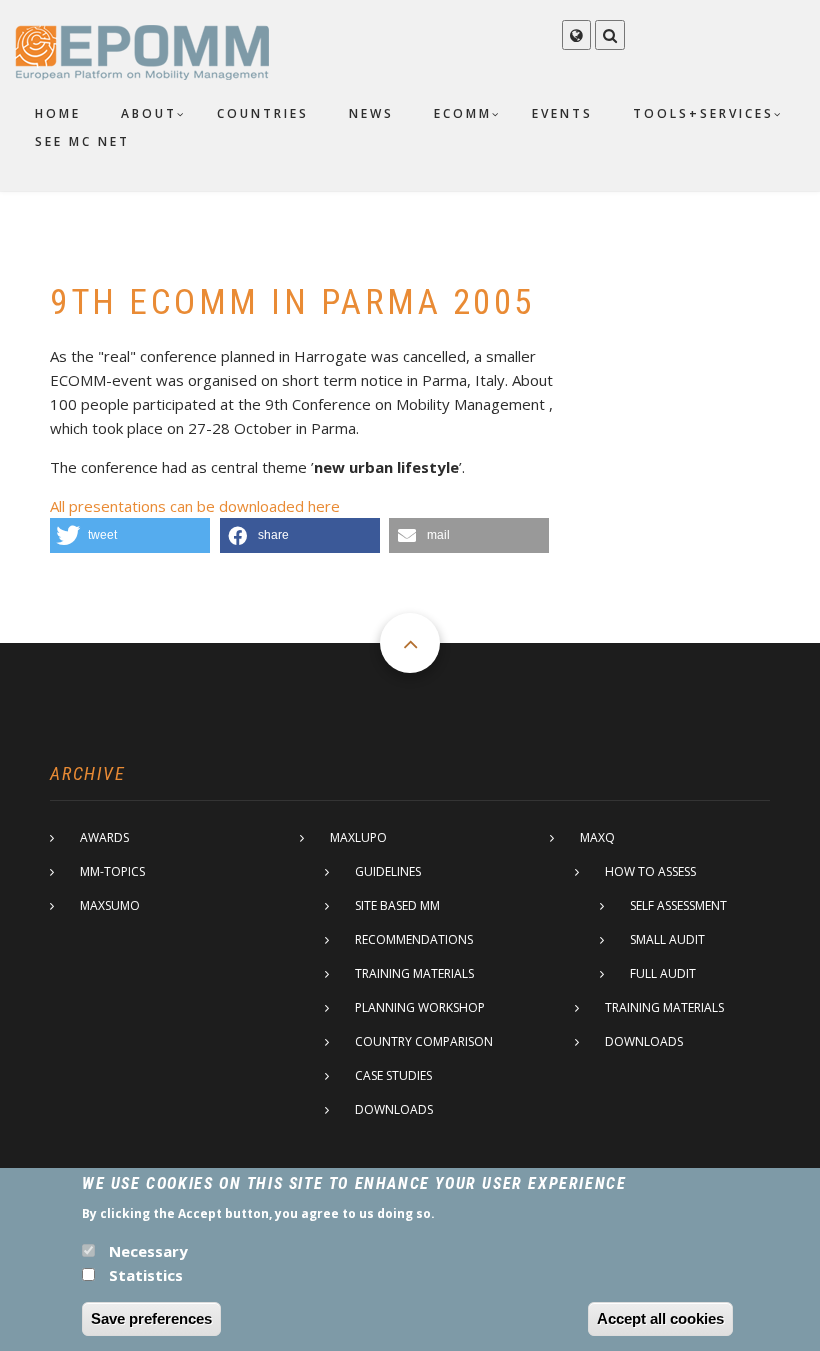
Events (562, 113)
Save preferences (151, 1318)
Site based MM (397, 905)
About (149, 113)
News (371, 113)
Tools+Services (703, 113)
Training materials (414, 973)
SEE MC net (82, 141)
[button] (130, 535)
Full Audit (663, 973)
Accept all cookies (660, 1318)
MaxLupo (358, 837)
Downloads (394, 1109)
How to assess (650, 871)
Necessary (148, 1251)
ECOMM (463, 113)
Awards (104, 837)
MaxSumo (110, 905)
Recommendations (414, 939)
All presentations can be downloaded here (195, 506)
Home (58, 113)
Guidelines (388, 871)
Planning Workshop (420, 1007)
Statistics (146, 1275)
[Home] (142, 51)
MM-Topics (112, 871)
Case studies (393, 1075)
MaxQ (597, 837)
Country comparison (424, 1041)
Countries (263, 113)
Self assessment (678, 905)
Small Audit (667, 939)
